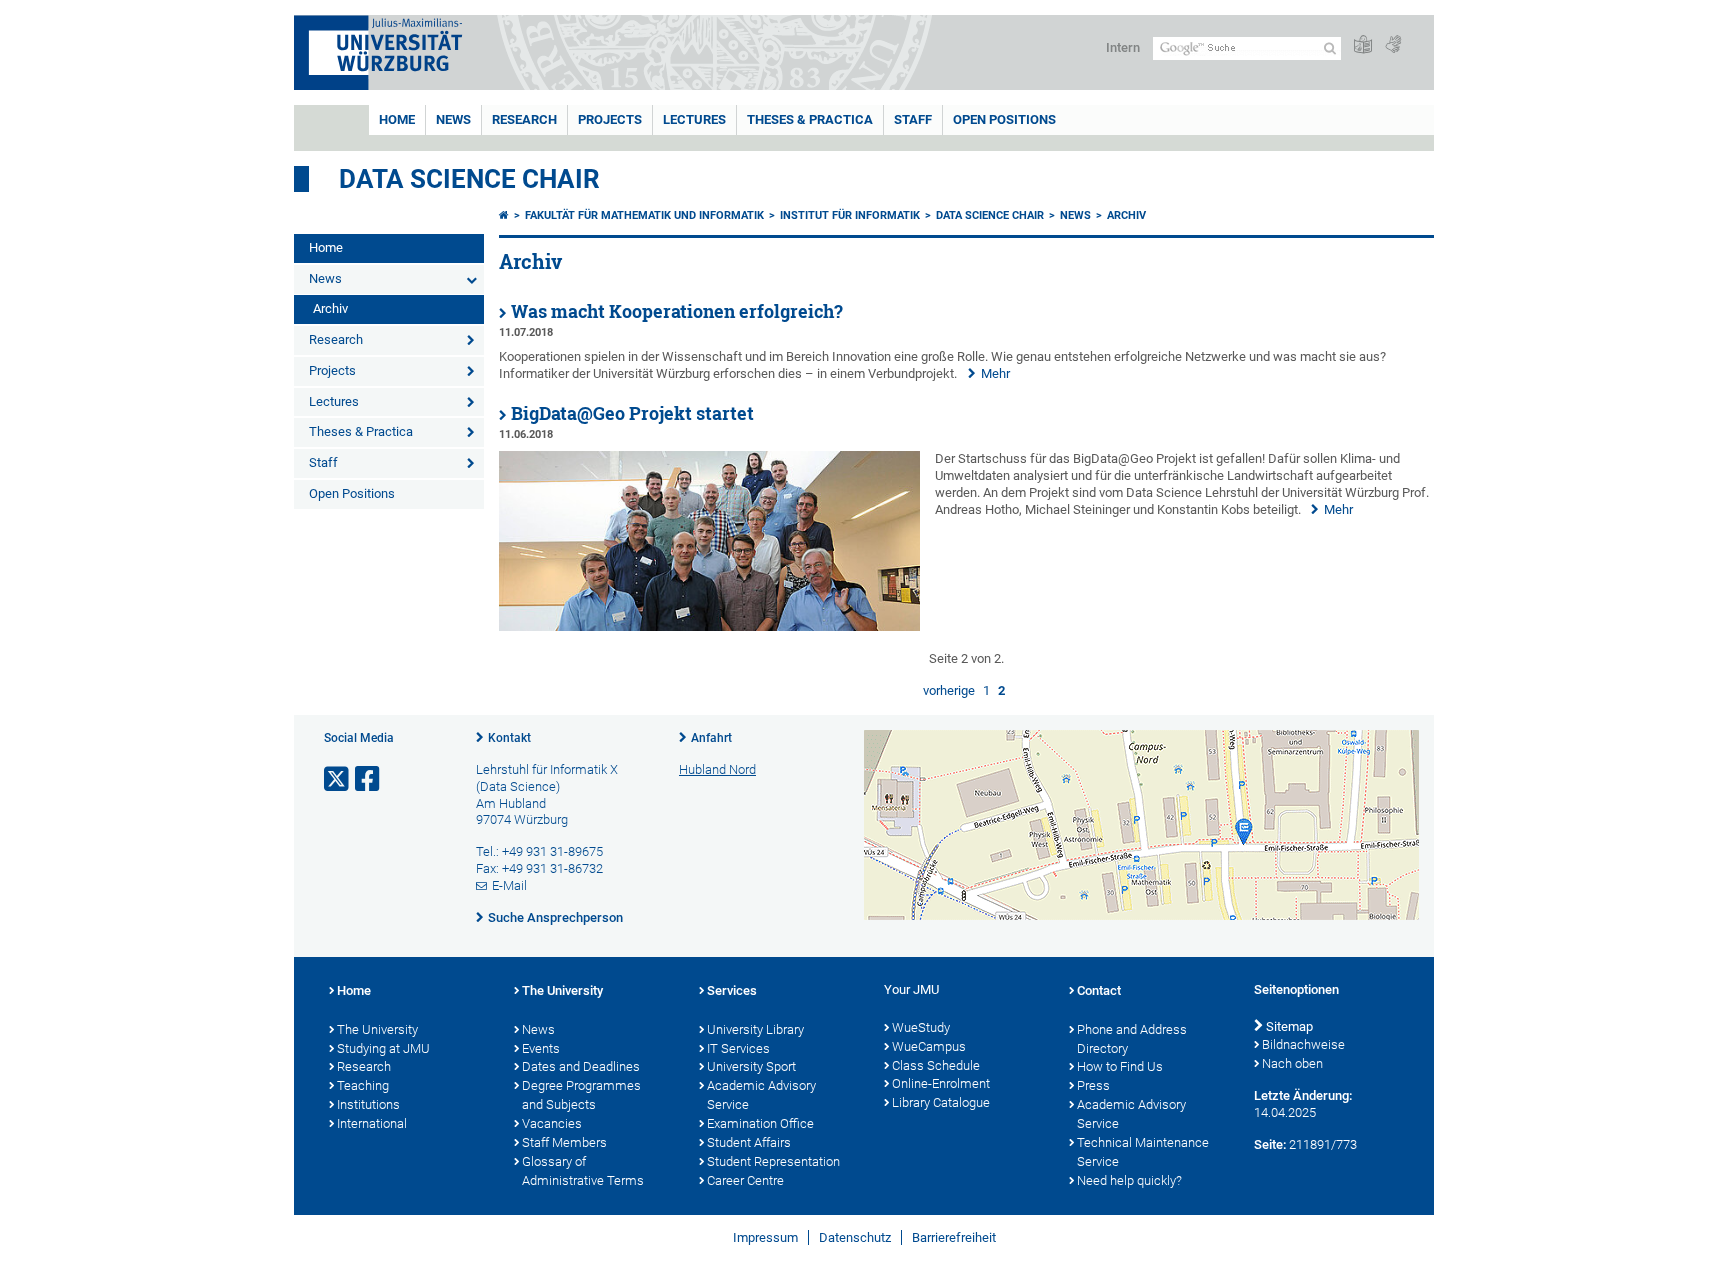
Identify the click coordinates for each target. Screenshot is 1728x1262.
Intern (1123, 47)
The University (377, 1029)
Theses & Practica (810, 119)
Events (541, 1048)
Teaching (363, 1085)
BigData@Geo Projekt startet (632, 413)
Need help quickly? (1129, 1180)
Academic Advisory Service (761, 1095)
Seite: (1270, 1144)
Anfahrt (711, 738)
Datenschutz (855, 1237)
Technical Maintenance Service (1143, 1152)
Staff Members (564, 1142)
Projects (610, 119)
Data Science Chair (469, 179)
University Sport (751, 1066)
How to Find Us (1120, 1066)
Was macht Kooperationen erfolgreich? (677, 311)
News (453, 119)
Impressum (765, 1237)
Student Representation (773, 1161)
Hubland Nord (717, 769)
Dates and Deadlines (581, 1066)
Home (397, 119)
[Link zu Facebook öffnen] (369, 779)
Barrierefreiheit (954, 1237)
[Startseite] (504, 215)
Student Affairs (749, 1142)
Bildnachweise (1303, 1044)
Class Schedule (936, 1065)
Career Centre (745, 1180)
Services (732, 990)
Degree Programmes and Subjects (581, 1095)
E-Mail (509, 885)
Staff (913, 119)
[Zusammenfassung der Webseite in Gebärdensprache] (1393, 45)
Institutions (368, 1104)
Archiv (330, 308)
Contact (1099, 990)
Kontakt (509, 738)
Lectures (694, 119)
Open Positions (1004, 119)
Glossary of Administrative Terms (583, 1171)
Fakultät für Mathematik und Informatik (644, 215)
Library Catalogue (941, 1102)
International (372, 1123)
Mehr (995, 373)
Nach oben (1292, 1063)
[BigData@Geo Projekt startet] (709, 626)
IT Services (738, 1048)
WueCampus (929, 1046)
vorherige (949, 690)
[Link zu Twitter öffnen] (338, 779)
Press (1093, 1085)
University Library (755, 1029)
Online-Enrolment (941, 1083)
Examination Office (760, 1123)
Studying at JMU (383, 1048)
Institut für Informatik (850, 215)
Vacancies (552, 1123)
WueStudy (921, 1027)
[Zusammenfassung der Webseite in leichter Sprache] (1363, 45)
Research (524, 119)
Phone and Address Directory (1132, 1039)
